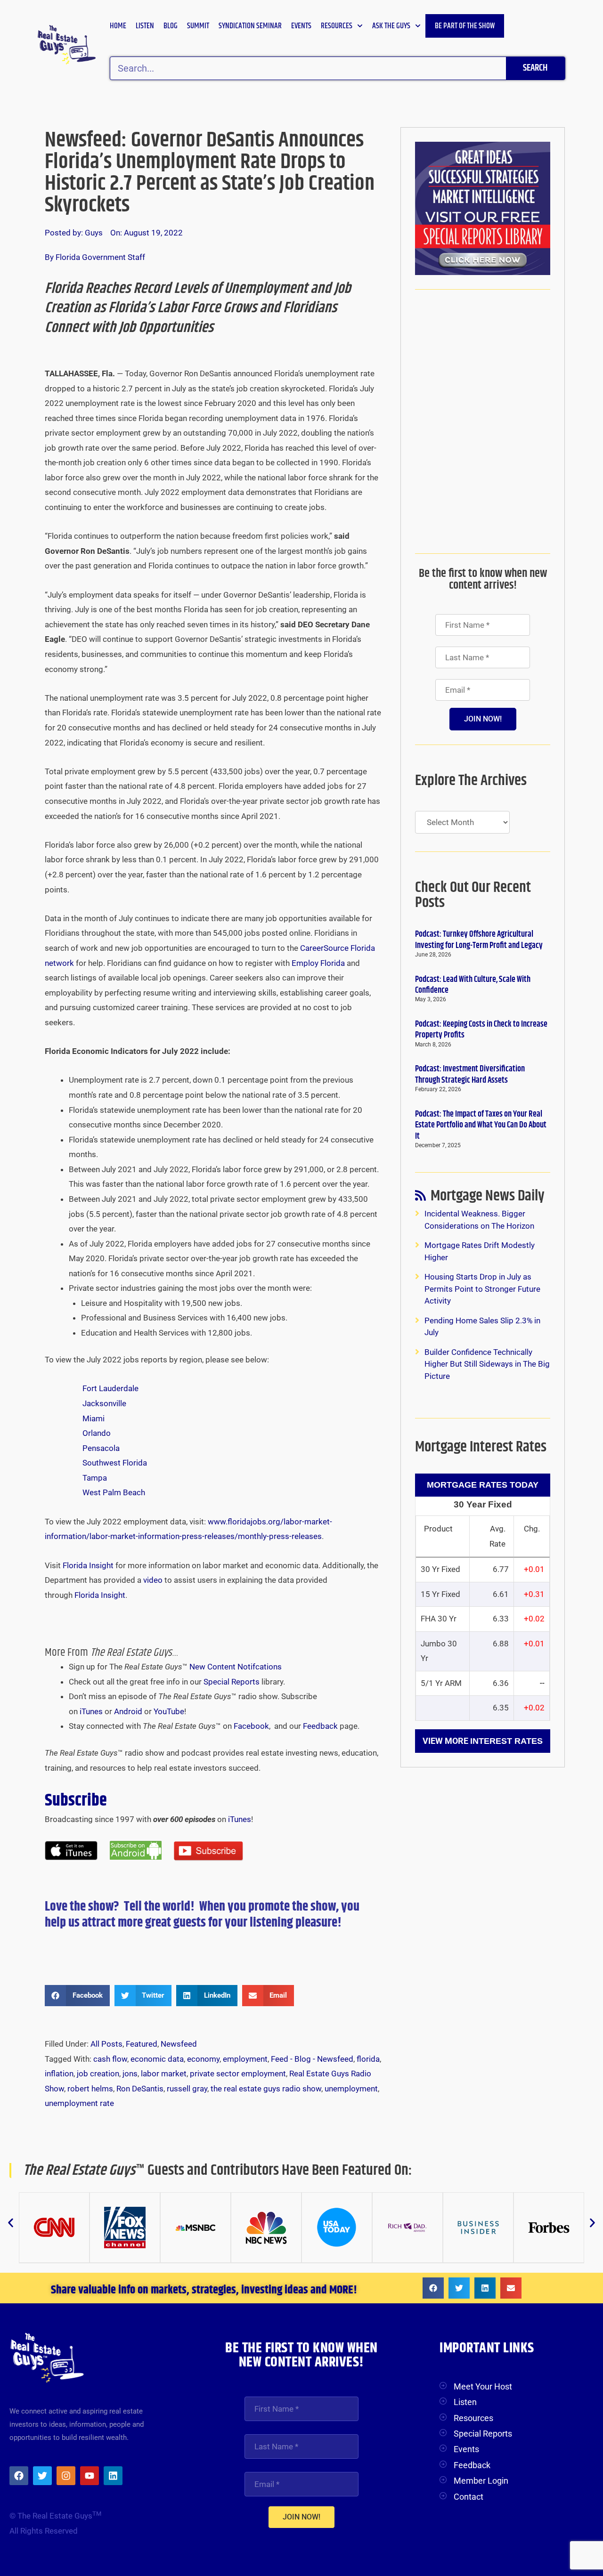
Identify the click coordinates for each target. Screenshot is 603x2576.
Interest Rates (506, 1741)
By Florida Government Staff (95, 257)
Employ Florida (318, 963)
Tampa (95, 1478)
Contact (469, 2497)
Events (301, 26)
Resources (337, 26)
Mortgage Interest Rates (481, 1447)
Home (118, 26)
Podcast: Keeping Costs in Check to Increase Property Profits (481, 1030)
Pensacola (101, 1448)
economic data (157, 2059)
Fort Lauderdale (110, 1388)
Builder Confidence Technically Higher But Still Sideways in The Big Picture (487, 1364)
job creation (98, 2074)
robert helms (90, 2089)
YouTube (169, 1711)
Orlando (97, 1433)
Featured (142, 2044)
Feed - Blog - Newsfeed (312, 2059)
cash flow (110, 2059)
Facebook (251, 1726)
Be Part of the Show (465, 26)
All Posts (106, 2044)
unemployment (351, 2089)
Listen (145, 26)
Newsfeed (179, 2044)
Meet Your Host (483, 2386)
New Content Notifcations (236, 1667)
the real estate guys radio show (266, 2089)
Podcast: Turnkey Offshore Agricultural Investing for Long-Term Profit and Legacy (479, 940)
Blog (171, 26)
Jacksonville (104, 1403)
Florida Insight (88, 1565)
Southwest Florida (115, 1463)
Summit (198, 26)
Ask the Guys (391, 26)
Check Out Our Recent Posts (473, 895)
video (153, 1580)
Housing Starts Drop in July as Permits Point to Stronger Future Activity (482, 1289)
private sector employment (238, 2074)
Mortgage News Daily (488, 1198)
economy (203, 2059)
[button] (77, 1996)
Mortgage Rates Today (483, 1485)
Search (535, 68)
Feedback (320, 1726)
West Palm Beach (114, 1492)
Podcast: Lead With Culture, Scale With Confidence (473, 985)
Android (128, 1711)
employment (245, 2059)
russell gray (187, 2089)
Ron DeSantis (140, 2089)
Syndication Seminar (250, 26)
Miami (94, 1418)
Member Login (481, 2481)
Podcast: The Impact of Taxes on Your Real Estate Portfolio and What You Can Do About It (481, 1125)
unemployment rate (79, 2103)
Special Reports (232, 1682)
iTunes (91, 1711)
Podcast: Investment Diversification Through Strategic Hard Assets (470, 1074)
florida (368, 2059)
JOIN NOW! (483, 719)
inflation (59, 2074)
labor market (164, 2074)
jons (130, 2074)
